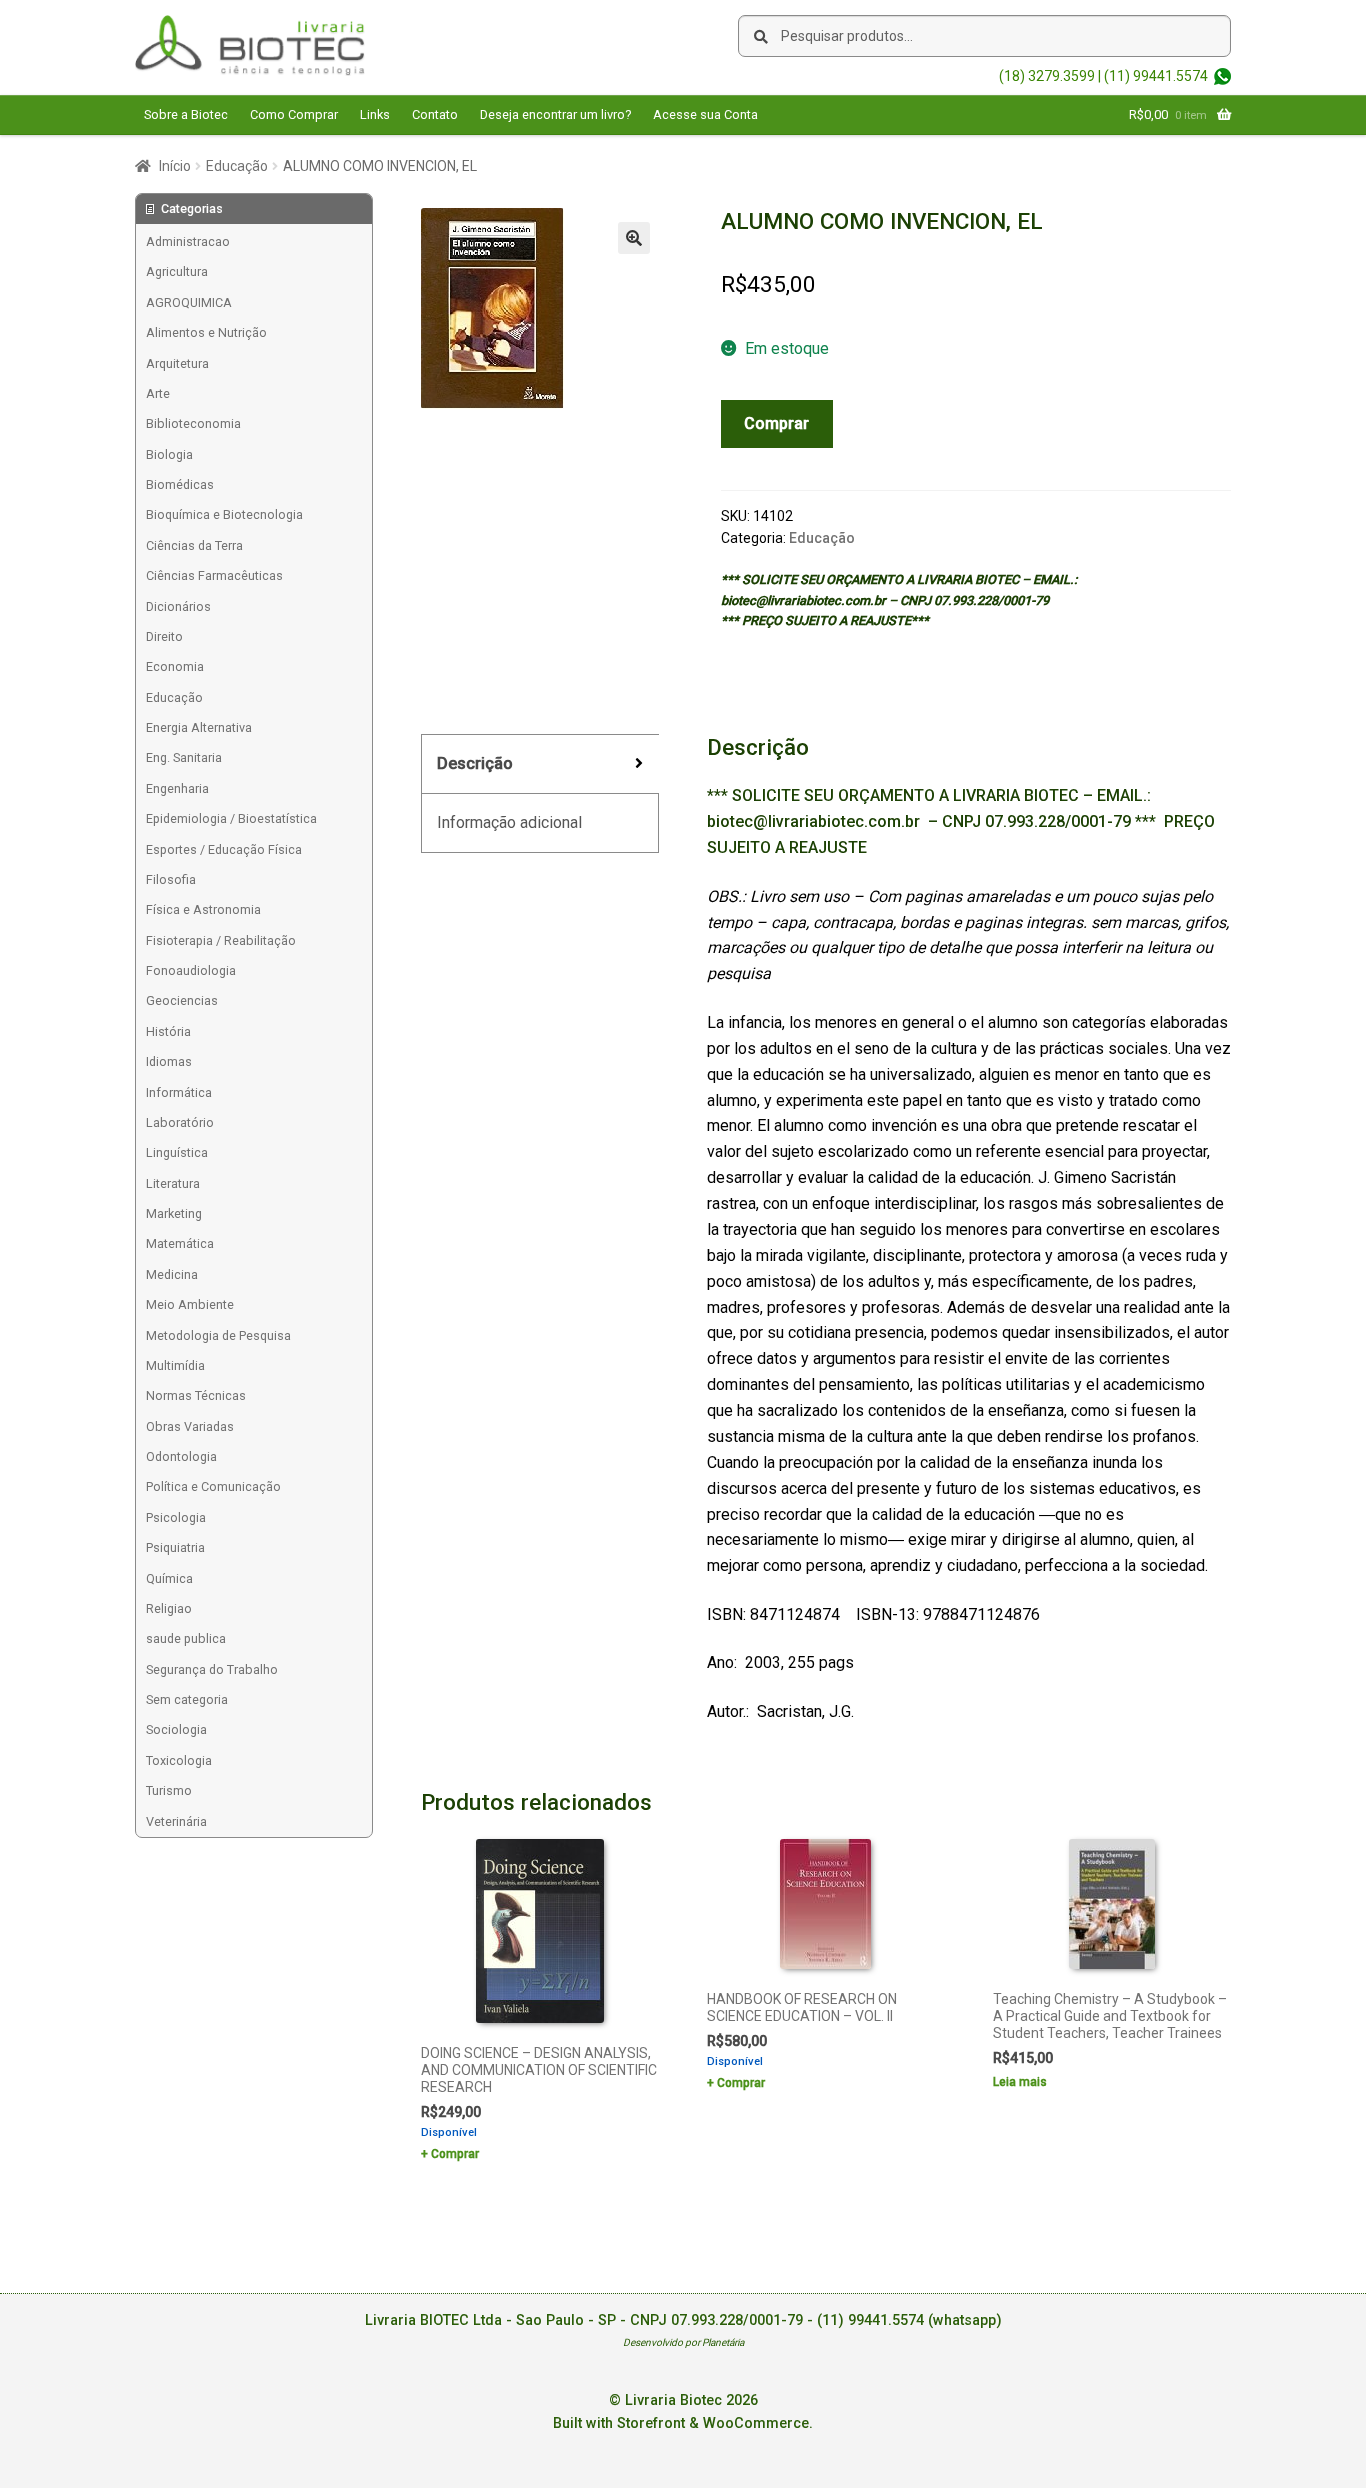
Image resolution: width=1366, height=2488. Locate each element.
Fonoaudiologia (191, 970)
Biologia (169, 454)
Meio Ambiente (190, 1304)
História (168, 1031)
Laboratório (180, 1122)
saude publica (186, 1638)
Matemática (180, 1243)
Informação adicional (509, 822)
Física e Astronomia (203, 909)
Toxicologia (179, 1760)
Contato (435, 114)
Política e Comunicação (213, 1486)
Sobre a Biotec (186, 114)
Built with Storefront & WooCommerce (681, 2423)
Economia (175, 666)
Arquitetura (177, 363)
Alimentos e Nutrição (206, 332)
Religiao (169, 1608)
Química (169, 1578)
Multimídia (175, 1365)
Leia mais (1020, 2082)
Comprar (776, 423)
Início (175, 166)
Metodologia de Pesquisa (218, 1335)
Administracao (188, 241)
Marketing (174, 1213)
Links (375, 114)
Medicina (172, 1274)
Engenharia (177, 788)
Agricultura (177, 271)
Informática (179, 1092)
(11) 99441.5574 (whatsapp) (909, 2320)
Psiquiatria (175, 1547)
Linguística (177, 1152)
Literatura (173, 1183)
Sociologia (176, 1729)
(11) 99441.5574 (1156, 76)
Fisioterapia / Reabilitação (221, 940)
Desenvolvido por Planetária (683, 2342)
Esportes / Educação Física (224, 849)
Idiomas (169, 1061)
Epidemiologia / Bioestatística (231, 818)
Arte (158, 393)
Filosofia (171, 879)
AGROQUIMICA (189, 302)
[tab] (540, 764)
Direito (164, 636)
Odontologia (181, 1456)
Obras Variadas (190, 1426)
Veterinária (176, 1821)
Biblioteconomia (193, 423)
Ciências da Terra (194, 545)
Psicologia (176, 1517)
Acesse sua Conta (705, 114)
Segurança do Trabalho (212, 1669)
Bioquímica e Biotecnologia (224, 514)
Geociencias (182, 1000)
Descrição (475, 763)
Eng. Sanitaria (184, 757)
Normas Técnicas (196, 1395)
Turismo (169, 1790)
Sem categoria (187, 1699)
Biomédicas (180, 484)
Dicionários (178, 606)
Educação (237, 166)
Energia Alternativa (199, 727)
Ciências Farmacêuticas (214, 575)
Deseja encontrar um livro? (555, 114)
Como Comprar (294, 114)
